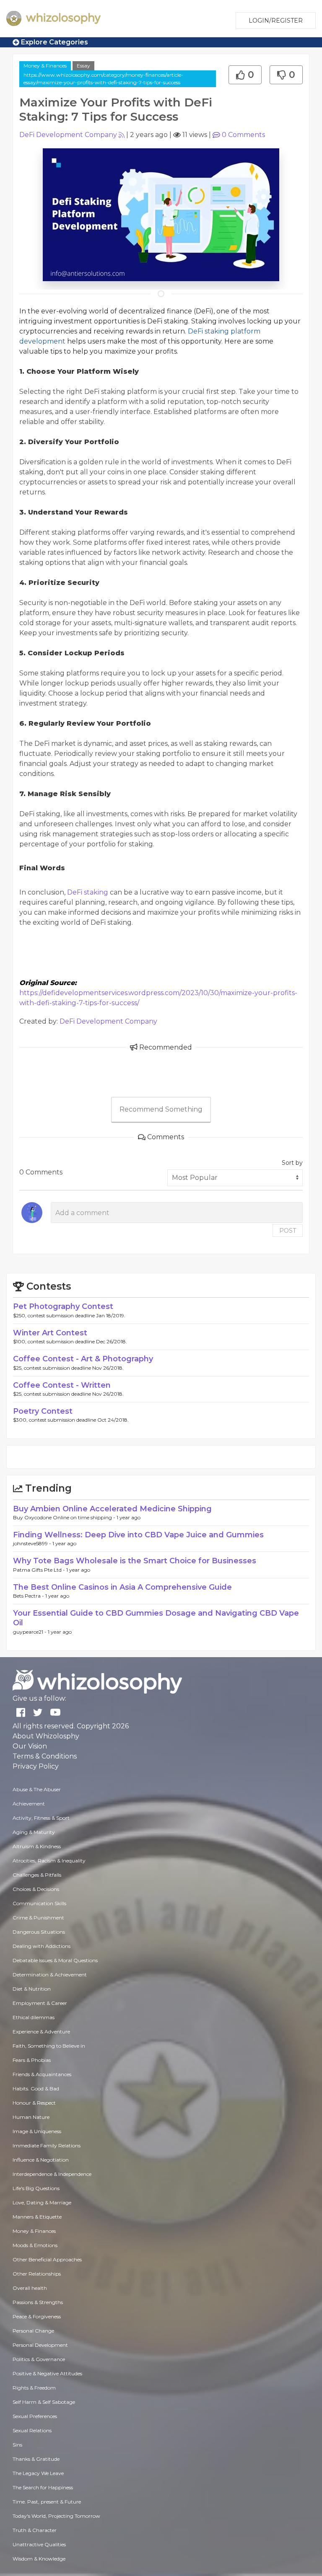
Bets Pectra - (29, 1596)
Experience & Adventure (41, 2032)
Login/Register (276, 21)
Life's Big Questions (36, 2188)
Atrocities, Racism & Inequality (49, 1861)
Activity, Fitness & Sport (41, 1818)
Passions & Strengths (38, 2302)
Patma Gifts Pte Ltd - (40, 1570)
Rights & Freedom (34, 2388)
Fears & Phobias (32, 2060)
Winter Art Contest (50, 1333)
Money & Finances (45, 66)
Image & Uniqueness (37, 2131)
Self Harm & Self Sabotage (44, 2402)
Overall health (30, 2288)
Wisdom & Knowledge (39, 2559)
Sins (17, 2445)
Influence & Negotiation (41, 2160)
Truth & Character (35, 2530)
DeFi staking (88, 892)
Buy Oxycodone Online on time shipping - (65, 1517)
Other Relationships (37, 2274)
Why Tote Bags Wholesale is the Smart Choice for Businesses (135, 1561)
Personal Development (40, 2345)
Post (288, 1231)
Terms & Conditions (45, 1756)
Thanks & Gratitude (36, 2459)
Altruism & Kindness (37, 1846)
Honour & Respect (34, 2103)
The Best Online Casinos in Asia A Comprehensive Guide (122, 1587)
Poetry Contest (43, 1411)
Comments (243, 135)
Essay (83, 66)
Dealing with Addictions (42, 1946)
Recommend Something (161, 1109)
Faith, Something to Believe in (49, 2046)
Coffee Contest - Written (62, 1385)
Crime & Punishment (38, 1918)
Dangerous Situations (39, 1932)
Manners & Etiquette (37, 2217)
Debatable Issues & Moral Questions (55, 1960)
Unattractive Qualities (39, 2544)
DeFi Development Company (68, 135)
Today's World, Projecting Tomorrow (56, 2516)
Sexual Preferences (35, 2416)
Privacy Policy (36, 1766)
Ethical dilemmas (34, 2017)
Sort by (292, 1163)
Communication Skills (39, 1903)
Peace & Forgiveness (37, 2316)
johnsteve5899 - (33, 1543)
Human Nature (31, 2117)
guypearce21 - (30, 1632)
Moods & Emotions (35, 2245)
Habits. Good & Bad (36, 2088)
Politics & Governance (39, 2359)
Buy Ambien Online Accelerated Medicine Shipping (112, 1509)
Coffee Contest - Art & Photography (83, 1359)
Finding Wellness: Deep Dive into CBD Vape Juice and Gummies (138, 1535)
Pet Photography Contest (63, 1306)
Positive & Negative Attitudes (47, 2373)
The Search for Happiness (43, 2487)
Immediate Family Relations (47, 2145)
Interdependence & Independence (52, 2174)
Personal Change (33, 2331)
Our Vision (30, 1746)
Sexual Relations (32, 2430)
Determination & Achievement (50, 1975)
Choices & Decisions (36, 1889)
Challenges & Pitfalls (37, 1875)
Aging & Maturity (34, 1832)
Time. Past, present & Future (47, 2502)
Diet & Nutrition (32, 1989)
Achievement (29, 1804)
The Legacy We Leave (38, 2473)
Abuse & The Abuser (37, 1789)
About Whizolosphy (46, 1736)
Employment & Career (40, 2003)
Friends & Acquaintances (42, 2074)
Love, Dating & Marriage (42, 2202)
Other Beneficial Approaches (47, 2259)
